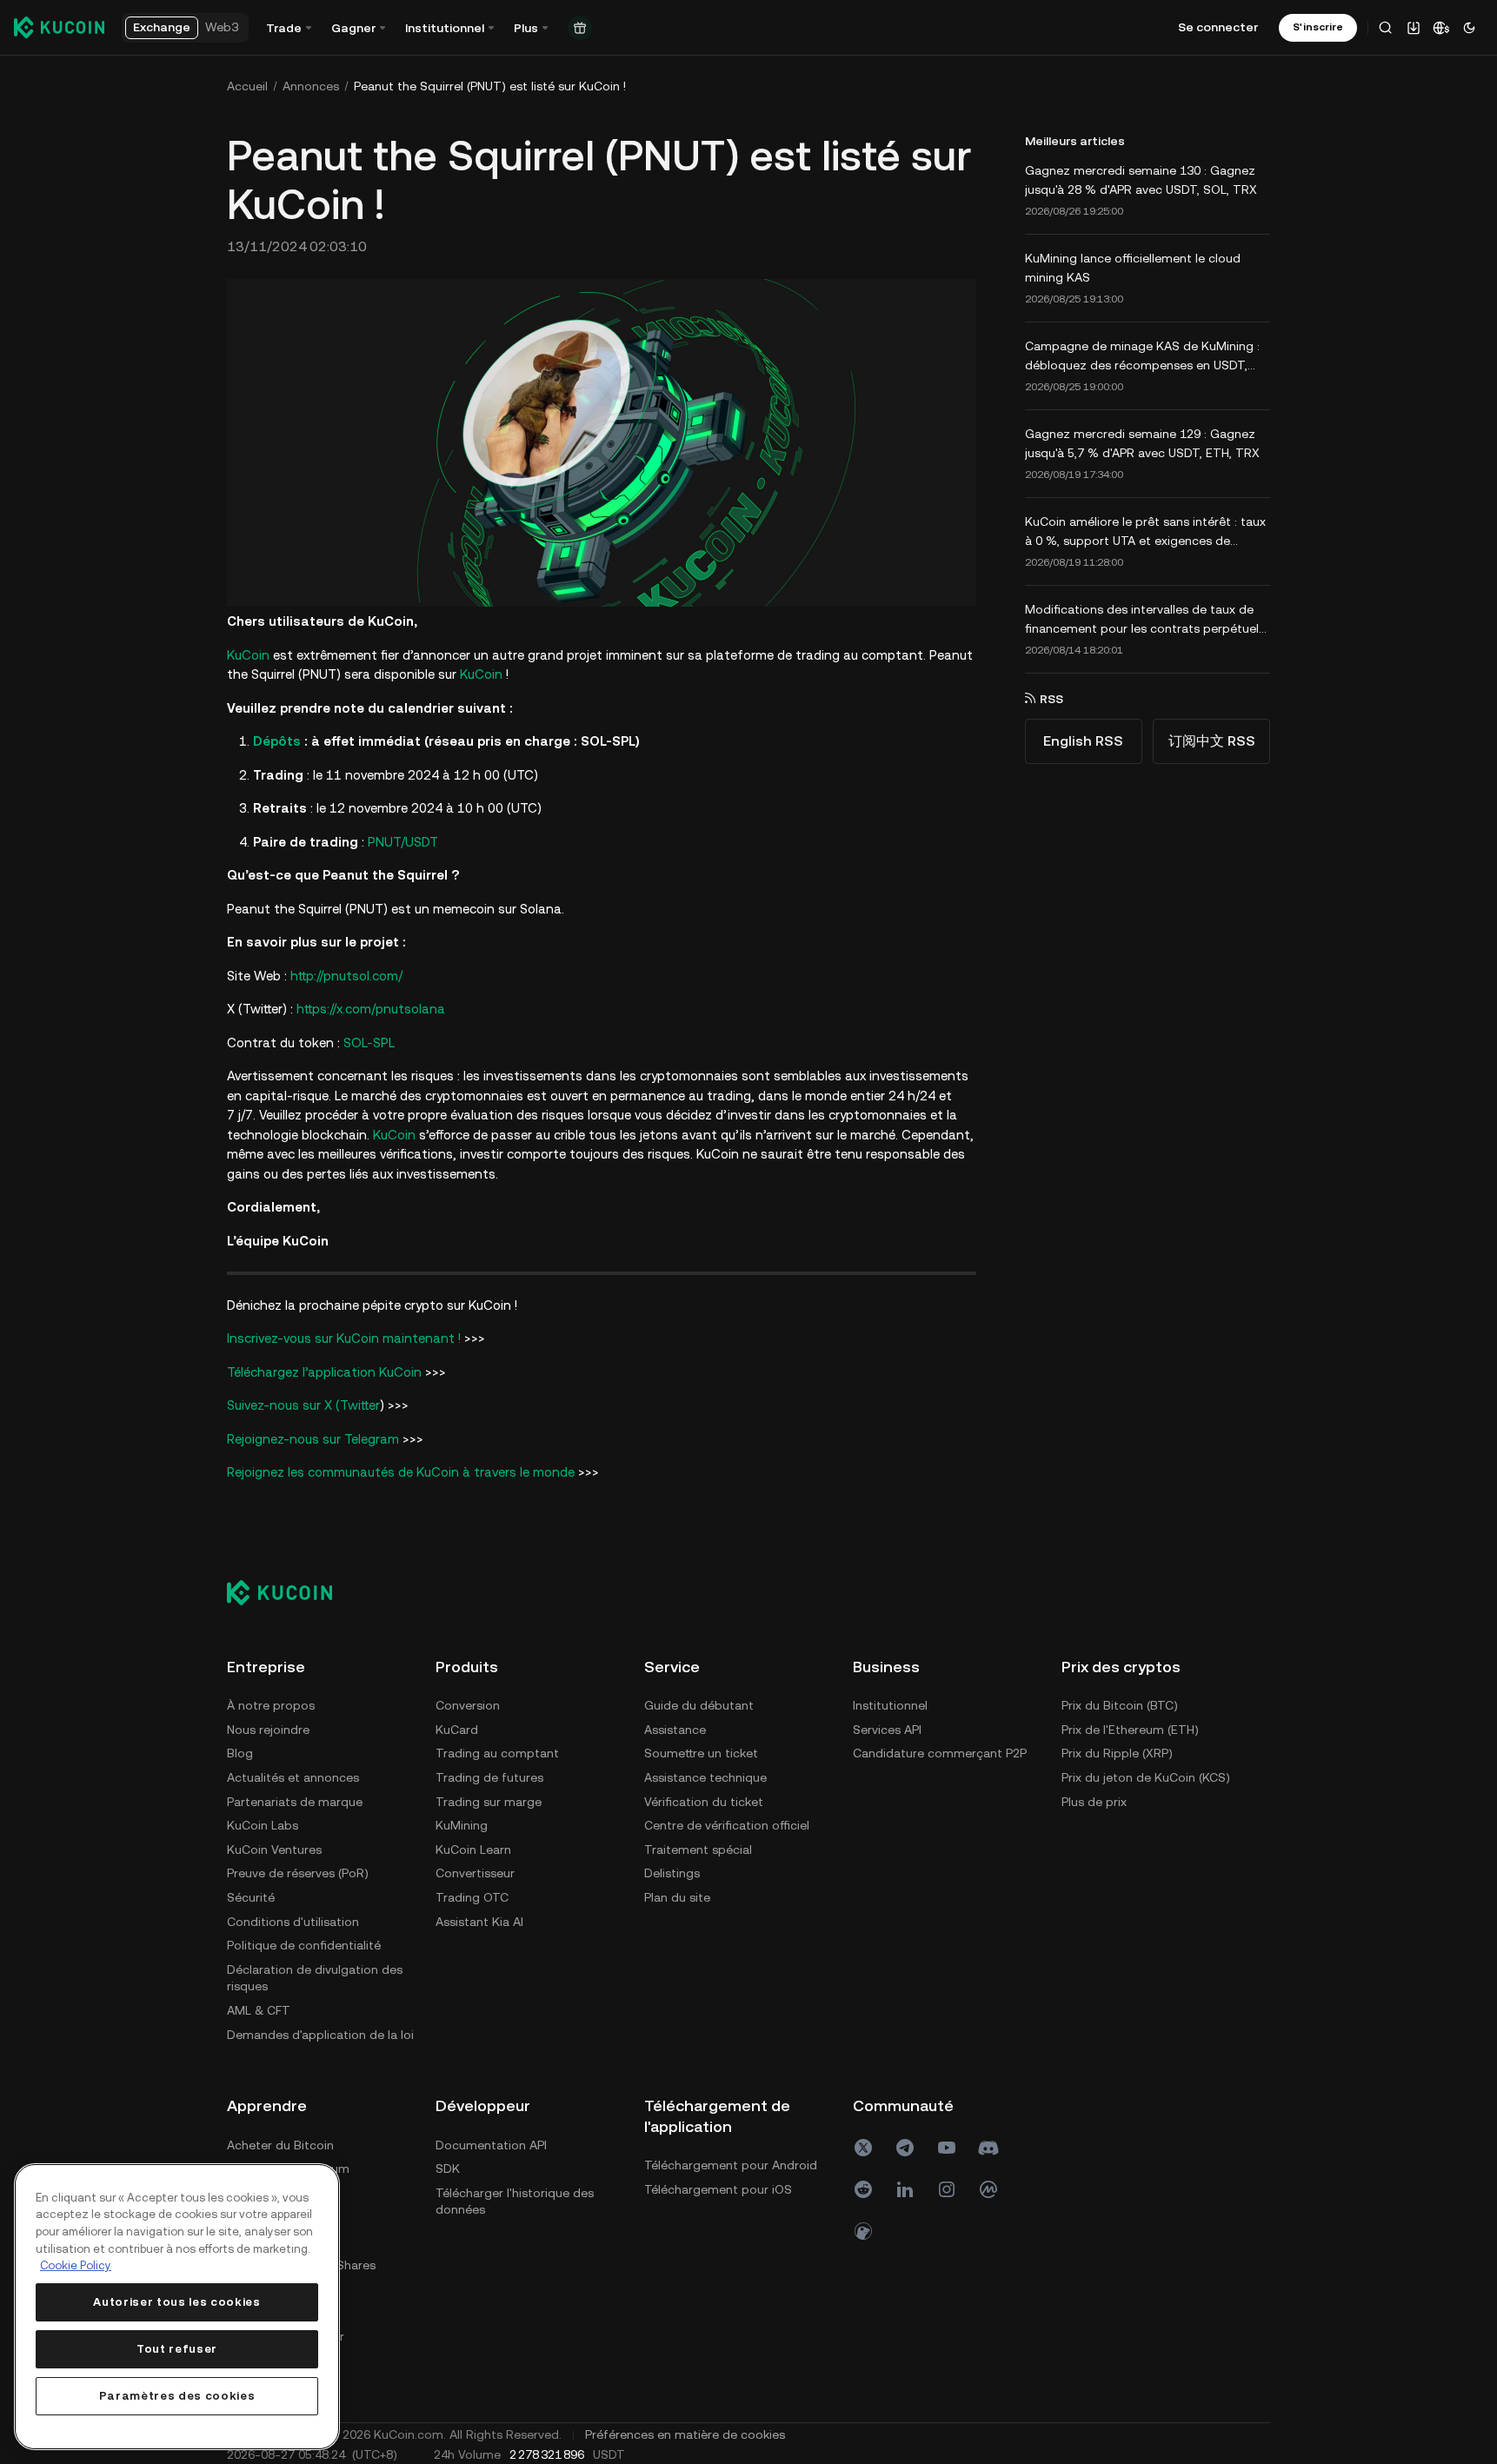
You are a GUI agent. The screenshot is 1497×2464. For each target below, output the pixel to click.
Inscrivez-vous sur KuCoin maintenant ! (344, 1338)
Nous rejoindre (268, 1730)
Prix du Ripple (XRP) (1117, 1753)
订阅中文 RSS (1212, 741)
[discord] (988, 2148)
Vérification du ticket (704, 1802)
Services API (887, 1730)
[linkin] (905, 2189)
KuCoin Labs (263, 1825)
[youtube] (947, 2148)
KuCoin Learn (473, 1850)
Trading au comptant (497, 1753)
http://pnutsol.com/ (346, 976)
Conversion (468, 1705)
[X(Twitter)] (863, 2148)
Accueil (247, 86)
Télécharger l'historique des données (515, 2202)
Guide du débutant (699, 1705)
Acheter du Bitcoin (280, 2145)
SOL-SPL (369, 1043)
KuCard (457, 1730)
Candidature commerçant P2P (940, 1753)
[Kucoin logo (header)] (59, 27)
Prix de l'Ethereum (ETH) (1130, 1730)
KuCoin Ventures (274, 1850)
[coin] (863, 2231)
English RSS (1083, 741)
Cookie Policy (76, 2265)
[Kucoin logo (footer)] (289, 1592)
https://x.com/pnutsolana (371, 1009)
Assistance (675, 1730)
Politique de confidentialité (304, 1945)
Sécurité (251, 1897)
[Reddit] (863, 2189)
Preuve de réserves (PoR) (298, 1873)
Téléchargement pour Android (731, 2165)
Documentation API (491, 2145)
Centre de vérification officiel (727, 1825)
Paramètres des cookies (177, 2396)
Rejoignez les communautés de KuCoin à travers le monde (401, 1472)
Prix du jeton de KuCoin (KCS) (1146, 1777)
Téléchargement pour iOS (718, 2189)
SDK (448, 2168)
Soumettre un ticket (701, 1753)
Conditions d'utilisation (293, 1922)
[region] (177, 2307)
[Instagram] (947, 2189)
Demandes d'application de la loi (320, 2035)
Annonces (311, 86)
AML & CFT (259, 2010)
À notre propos (271, 1705)
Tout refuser (177, 2349)
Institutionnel (890, 1705)
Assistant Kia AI (479, 1922)
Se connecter (1218, 27)
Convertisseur (475, 1873)
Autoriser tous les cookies (176, 2302)
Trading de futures (489, 1777)
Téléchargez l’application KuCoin (324, 1372)
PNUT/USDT (403, 842)
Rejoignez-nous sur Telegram (313, 1439)
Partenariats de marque (295, 1802)
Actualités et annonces (293, 1777)
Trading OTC (472, 1897)
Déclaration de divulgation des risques (315, 1978)
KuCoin (248, 655)
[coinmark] (988, 2189)
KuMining (462, 1825)
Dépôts (277, 741)
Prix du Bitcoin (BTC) (1120, 1705)
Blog (240, 1753)
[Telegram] (905, 2148)
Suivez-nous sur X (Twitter (303, 1405)
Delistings (672, 1873)
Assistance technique (705, 1777)
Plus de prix (1094, 1802)
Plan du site (677, 1897)
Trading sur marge (489, 1802)
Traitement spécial (698, 1850)
